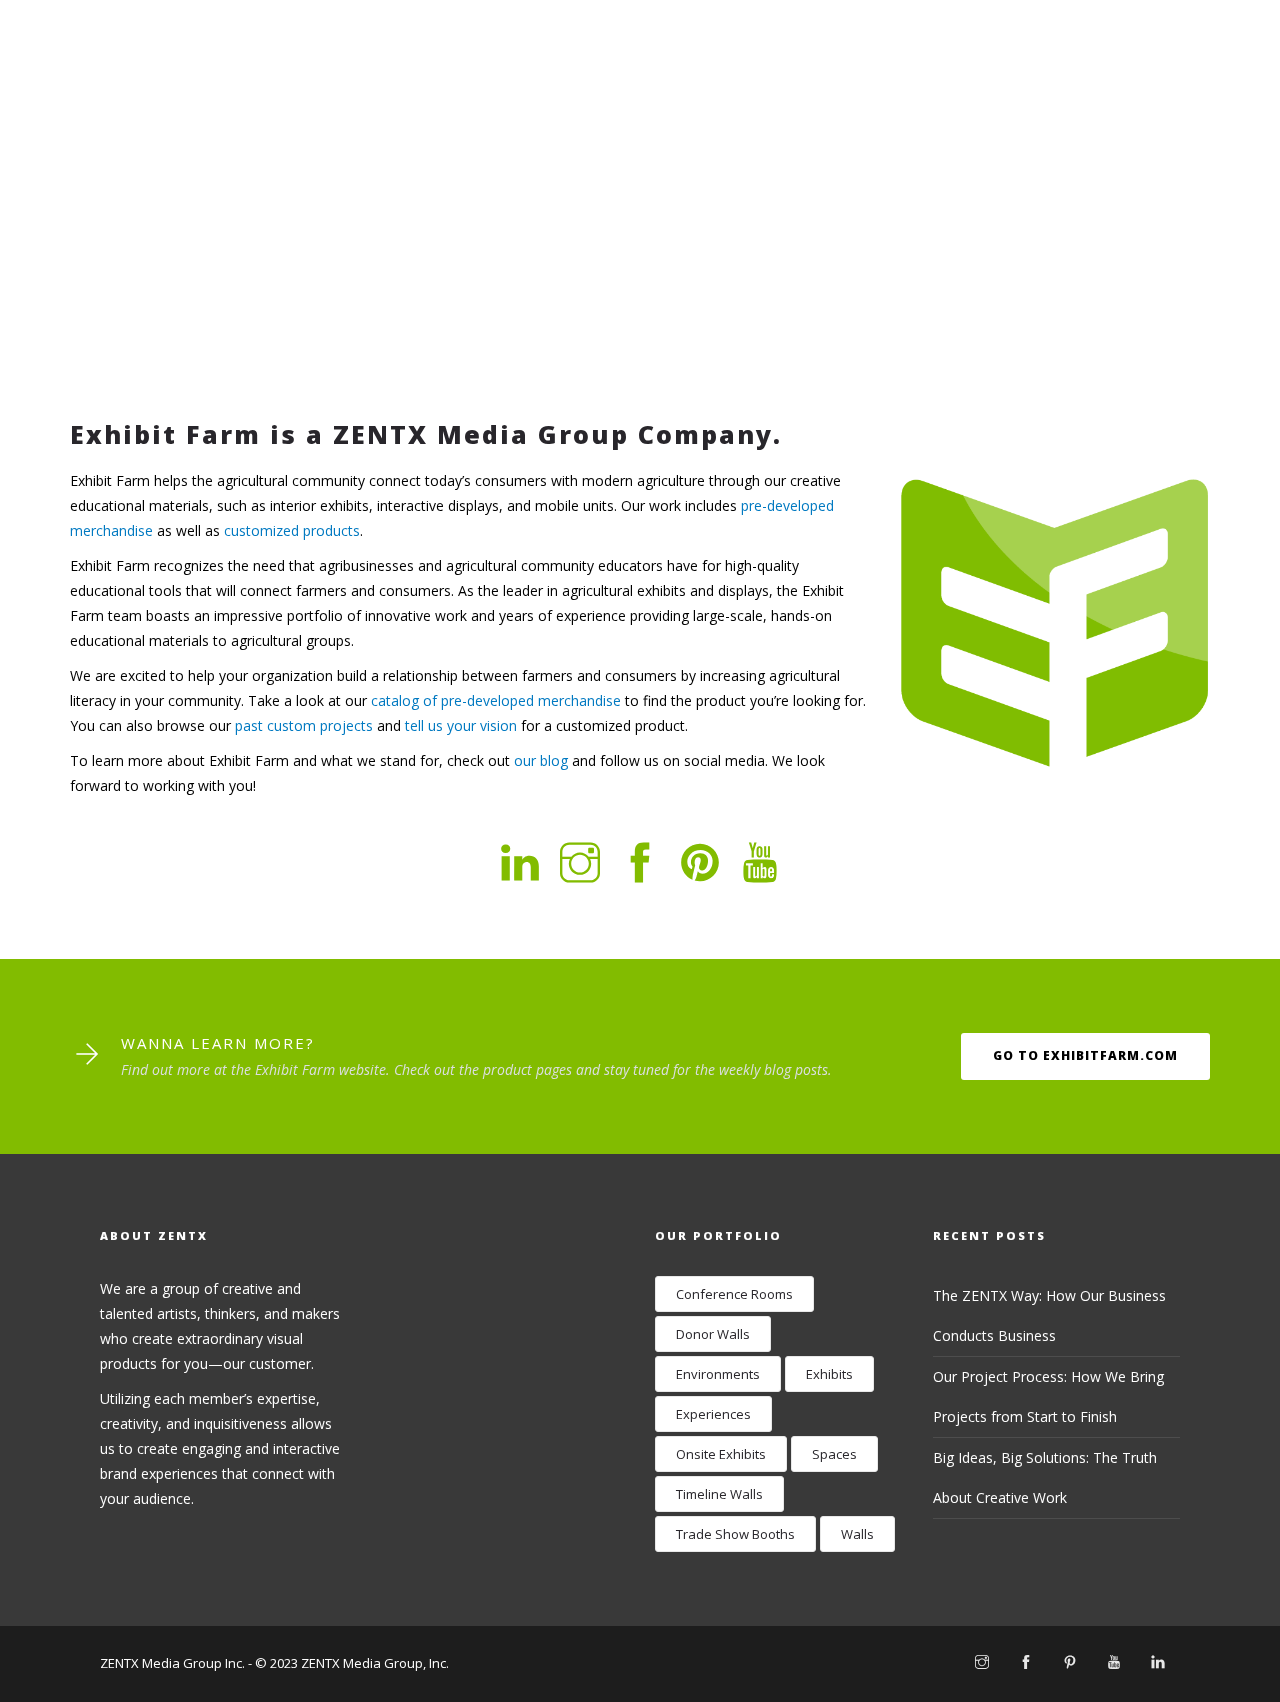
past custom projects (304, 725)
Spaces (834, 1454)
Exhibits (829, 1374)
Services (860, 79)
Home (647, 79)
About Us (747, 79)
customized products (292, 530)
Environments (718, 1374)
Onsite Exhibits (721, 1454)
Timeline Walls (719, 1494)
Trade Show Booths (735, 1534)
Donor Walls (713, 1334)
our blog (541, 760)
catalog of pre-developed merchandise (496, 700)
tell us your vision (461, 725)
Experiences (713, 1414)
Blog (954, 79)
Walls (857, 1534)
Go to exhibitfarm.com (1085, 1055)
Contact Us (1063, 79)
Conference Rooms (734, 1294)
